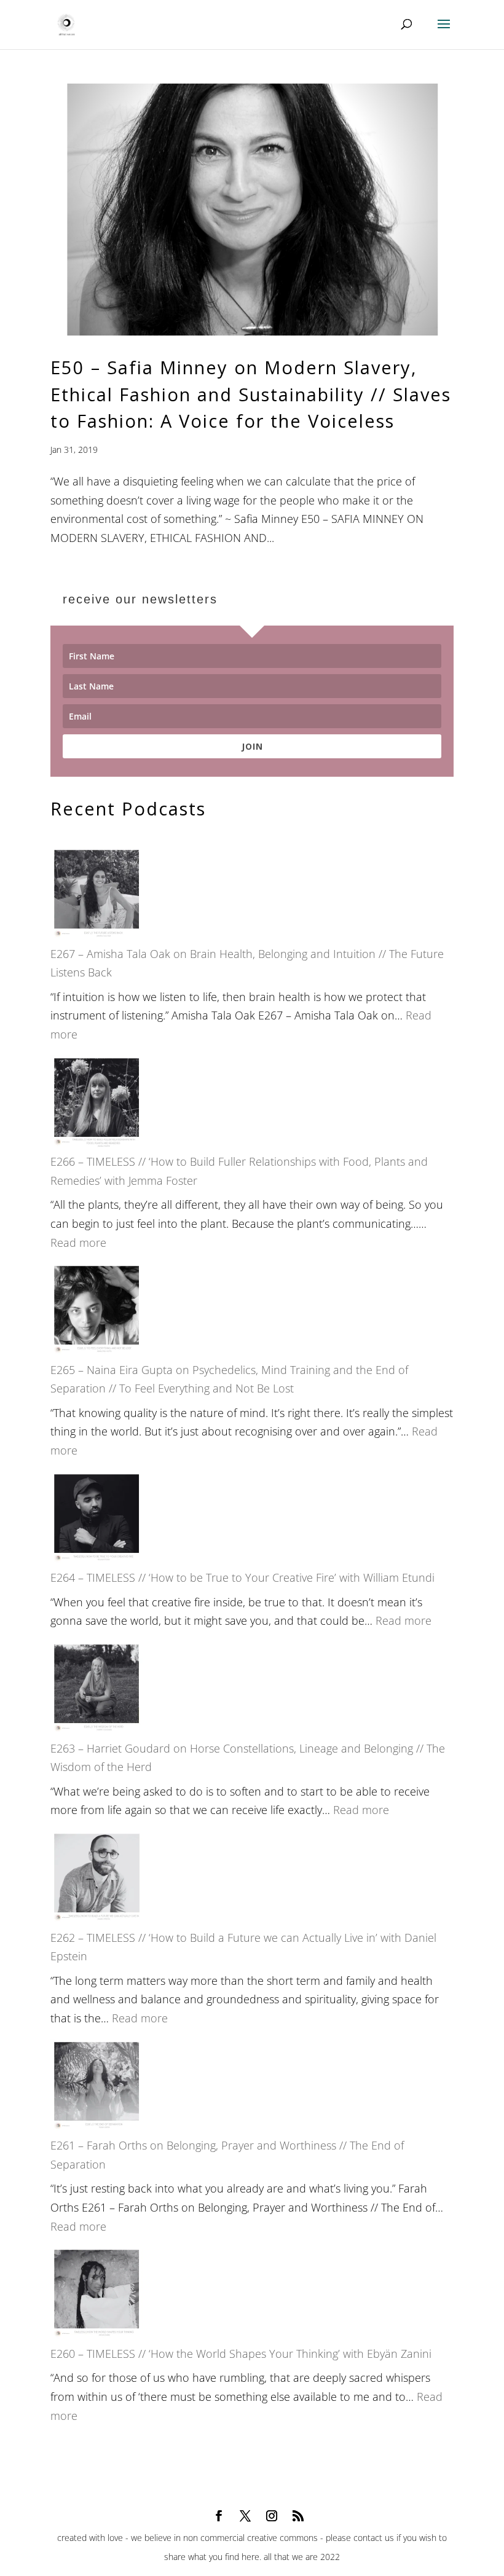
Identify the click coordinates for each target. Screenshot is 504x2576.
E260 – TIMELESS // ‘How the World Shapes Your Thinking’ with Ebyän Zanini (241, 2354)
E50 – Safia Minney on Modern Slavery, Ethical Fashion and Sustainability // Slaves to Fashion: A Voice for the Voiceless (251, 394)
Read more (78, 1243)
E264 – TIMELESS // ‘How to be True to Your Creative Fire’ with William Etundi (242, 1577)
